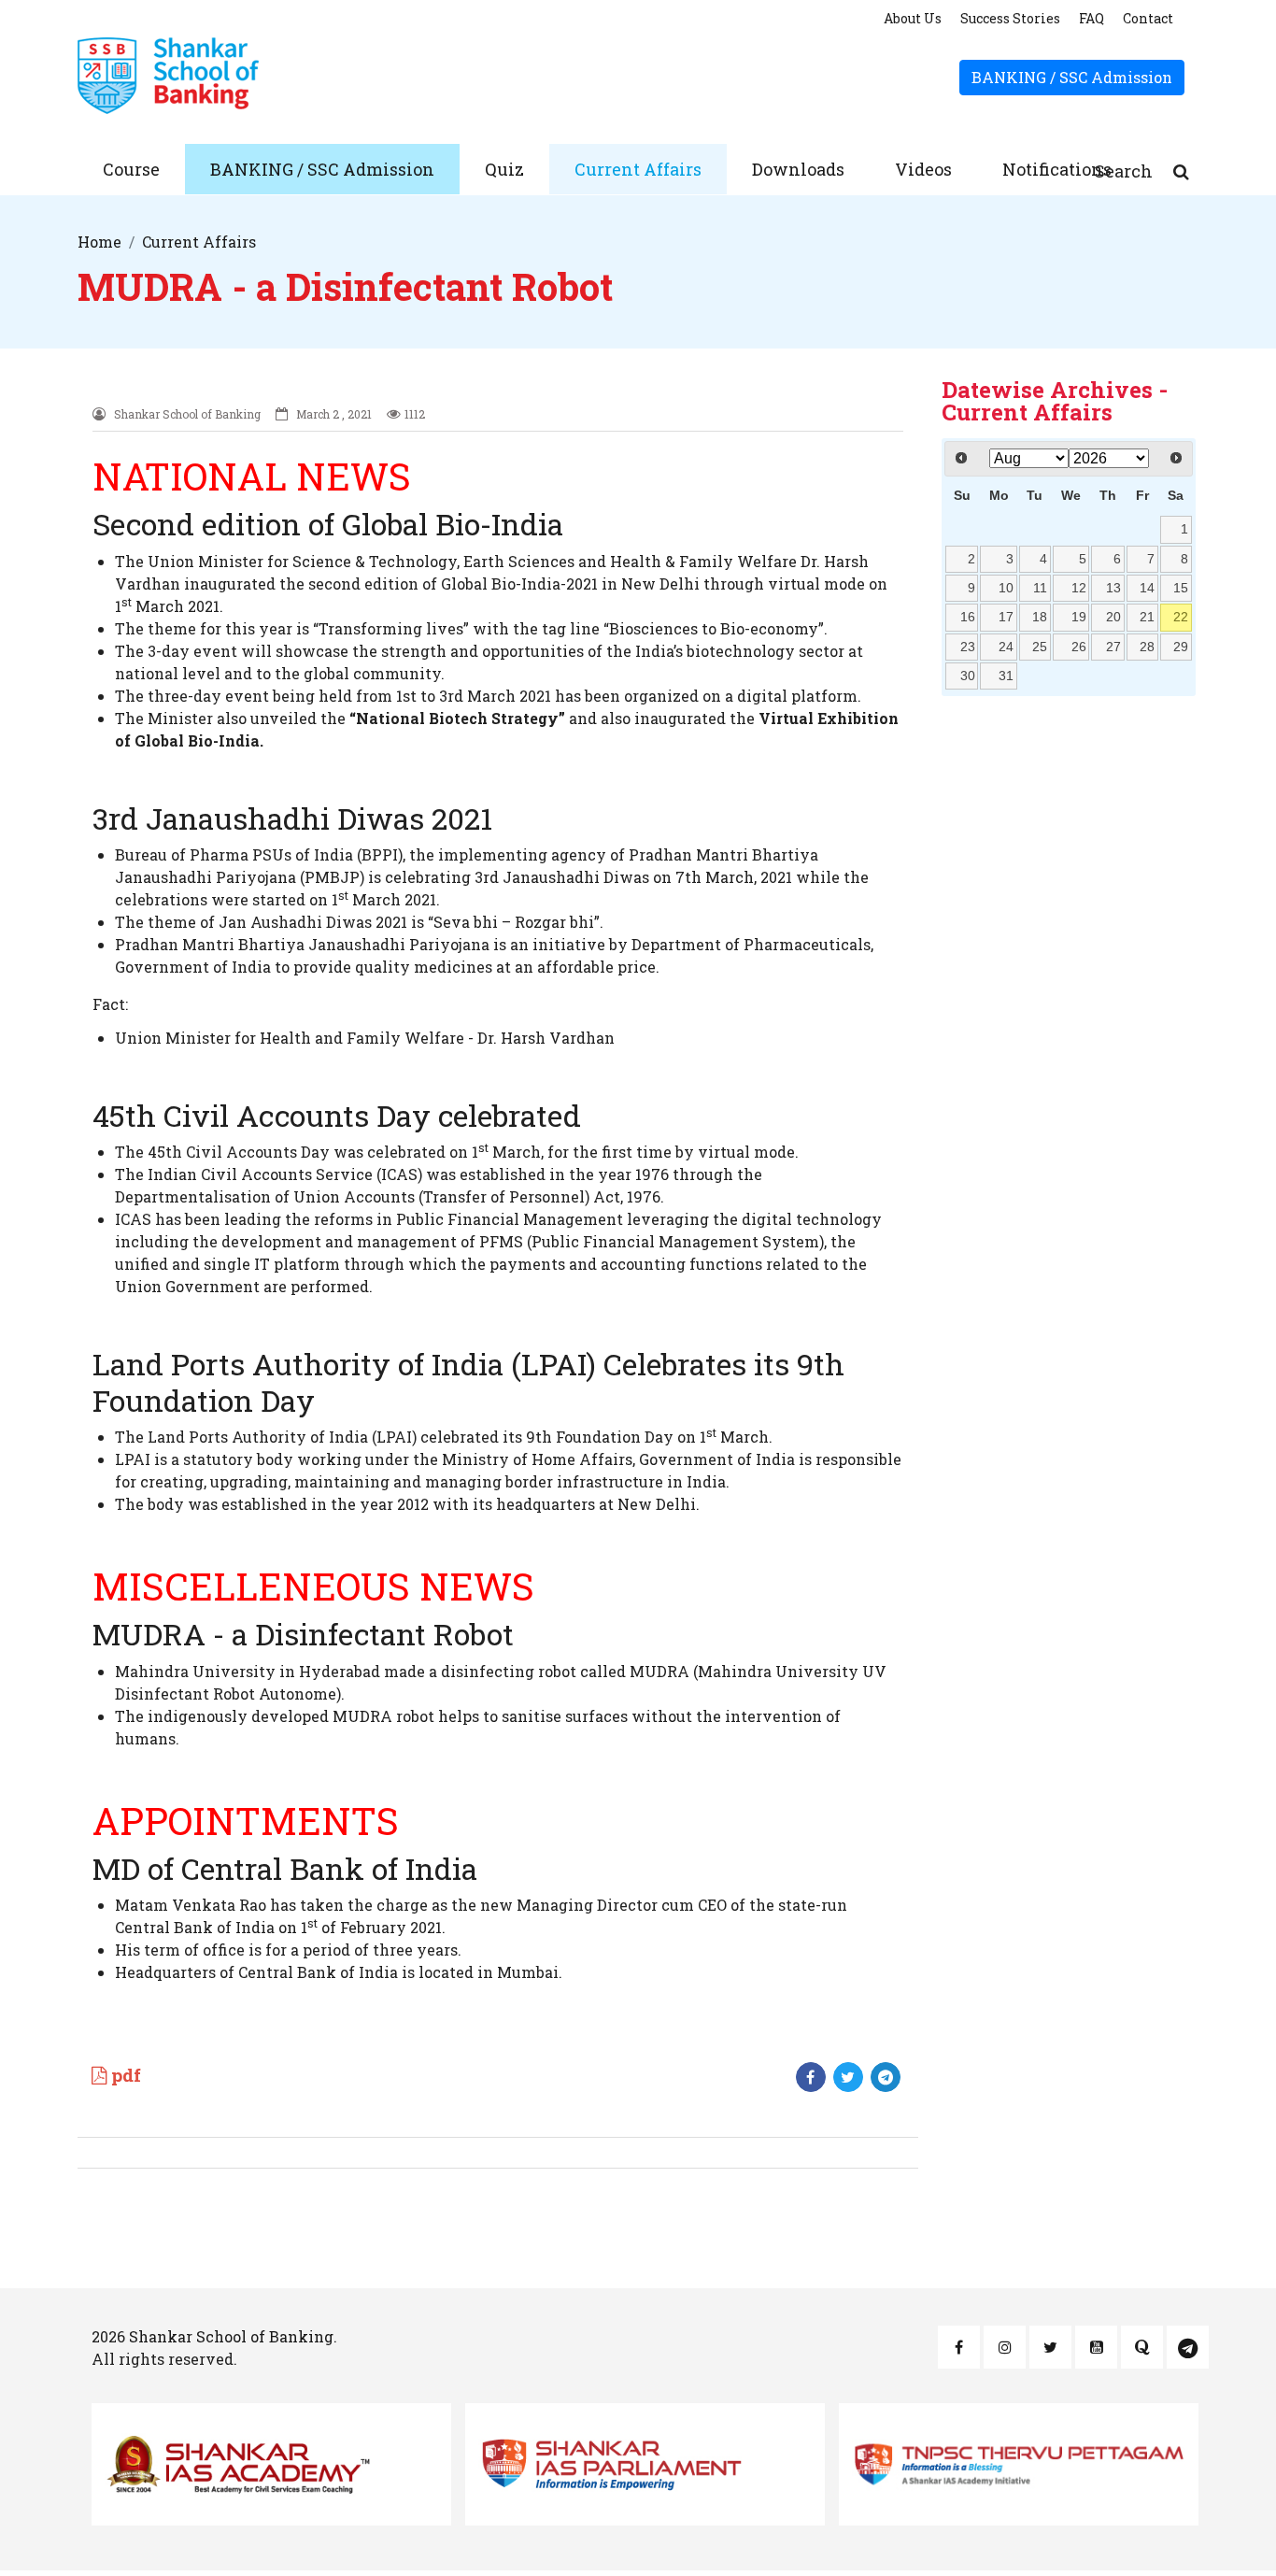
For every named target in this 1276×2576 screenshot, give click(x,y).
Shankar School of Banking (231, 2336)
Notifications (1057, 169)
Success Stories (1010, 18)
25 (1040, 647)
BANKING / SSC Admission (1072, 77)
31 (1006, 676)
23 (968, 647)
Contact (1148, 18)
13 (1113, 588)
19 (1079, 617)
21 (1147, 617)
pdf (124, 2075)
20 (1113, 617)
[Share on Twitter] (848, 2077)
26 (1079, 647)
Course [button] (131, 169)
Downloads (798, 169)
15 (1181, 588)
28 (1147, 647)
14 (1147, 588)
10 (1006, 588)
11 (1040, 588)
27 (1113, 647)
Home (99, 242)
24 (1006, 647)
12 (1079, 588)
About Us (913, 18)
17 (1006, 617)
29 (1181, 647)
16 (968, 617)
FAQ (1092, 18)
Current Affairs (638, 169)
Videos (923, 169)
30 (968, 676)
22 (1181, 617)
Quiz (504, 169)
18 (1040, 617)
